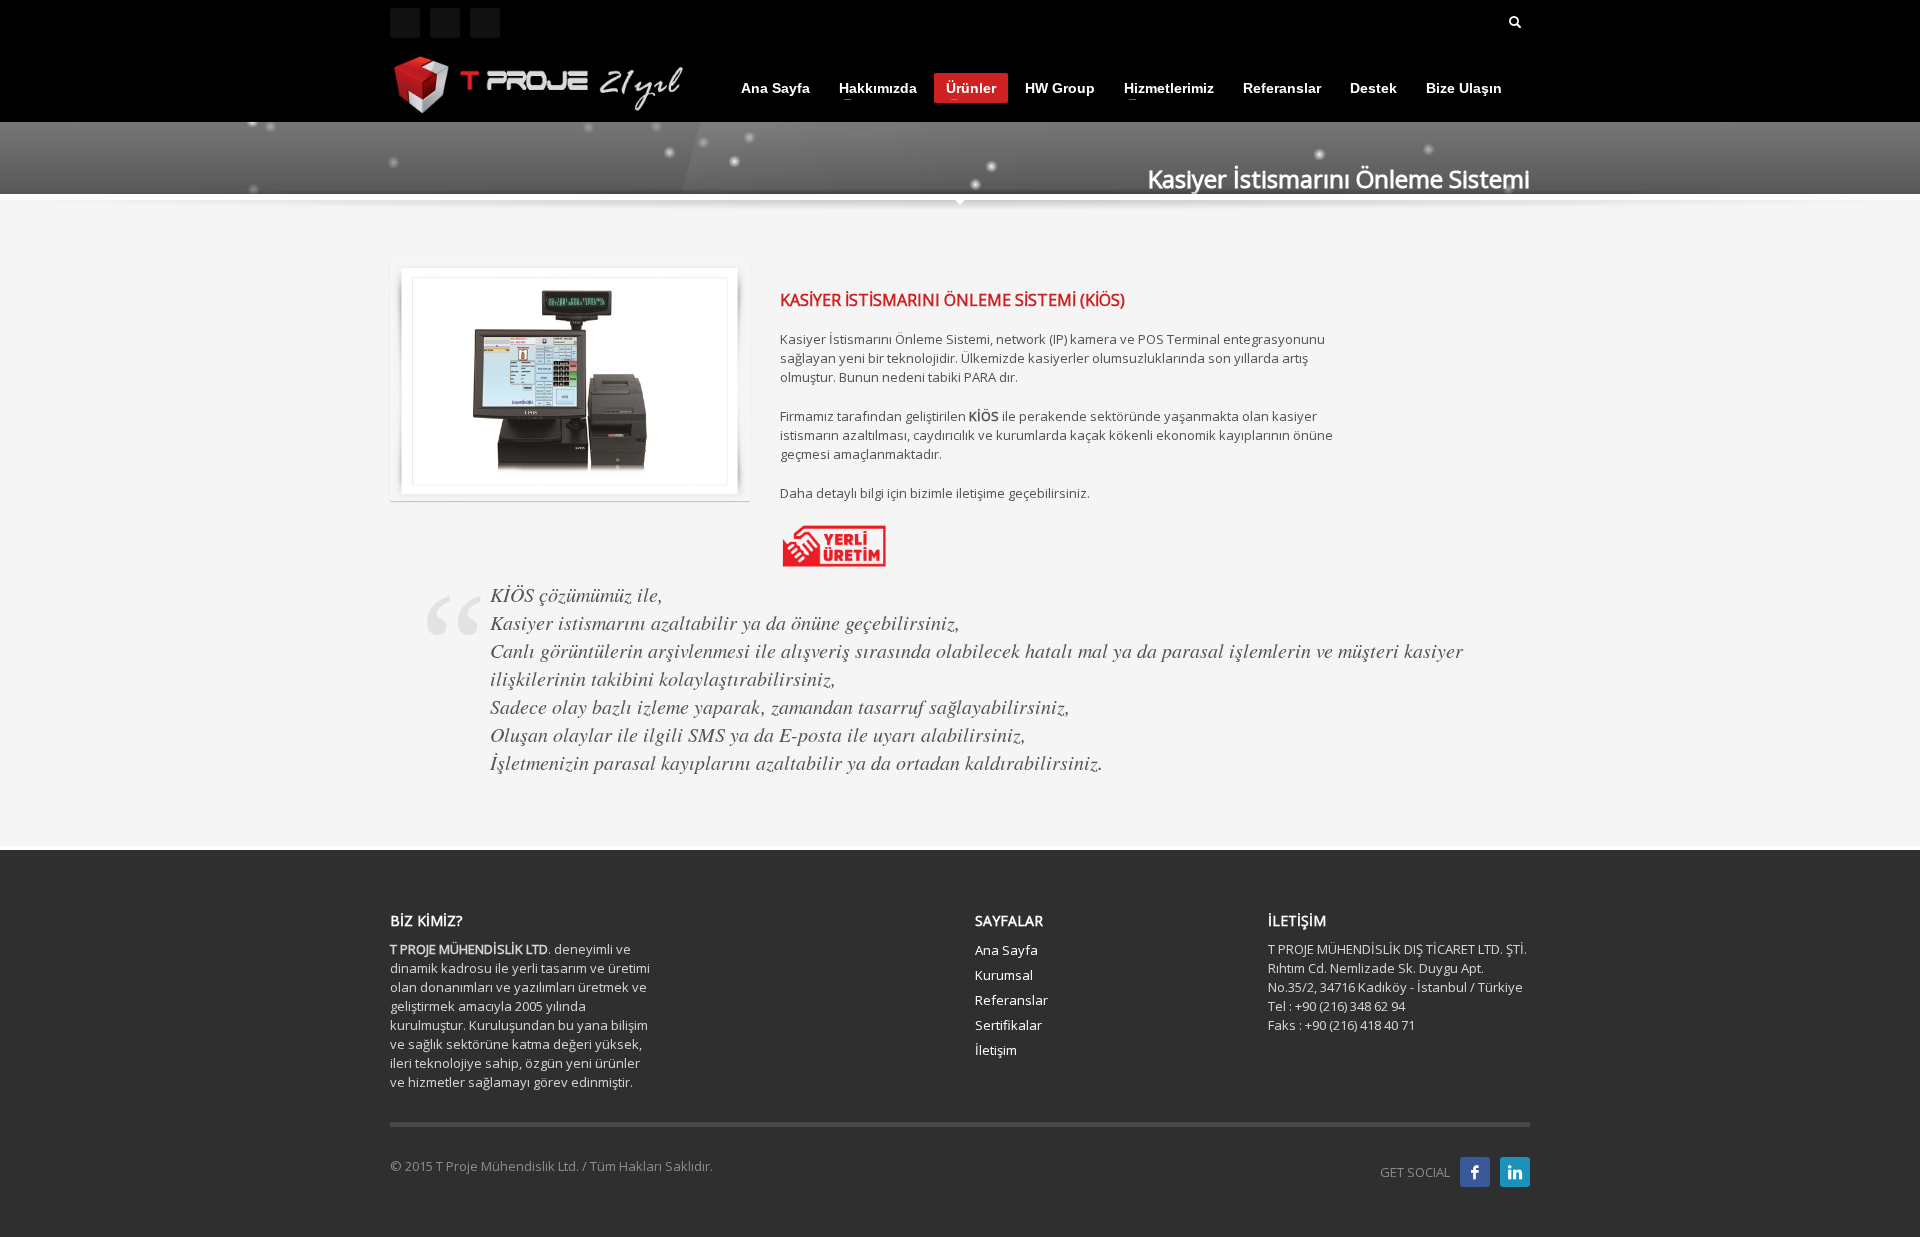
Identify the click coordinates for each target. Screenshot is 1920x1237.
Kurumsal (1004, 975)
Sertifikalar (1008, 1025)
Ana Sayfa (1006, 950)
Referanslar (1011, 1000)
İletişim (996, 1050)
